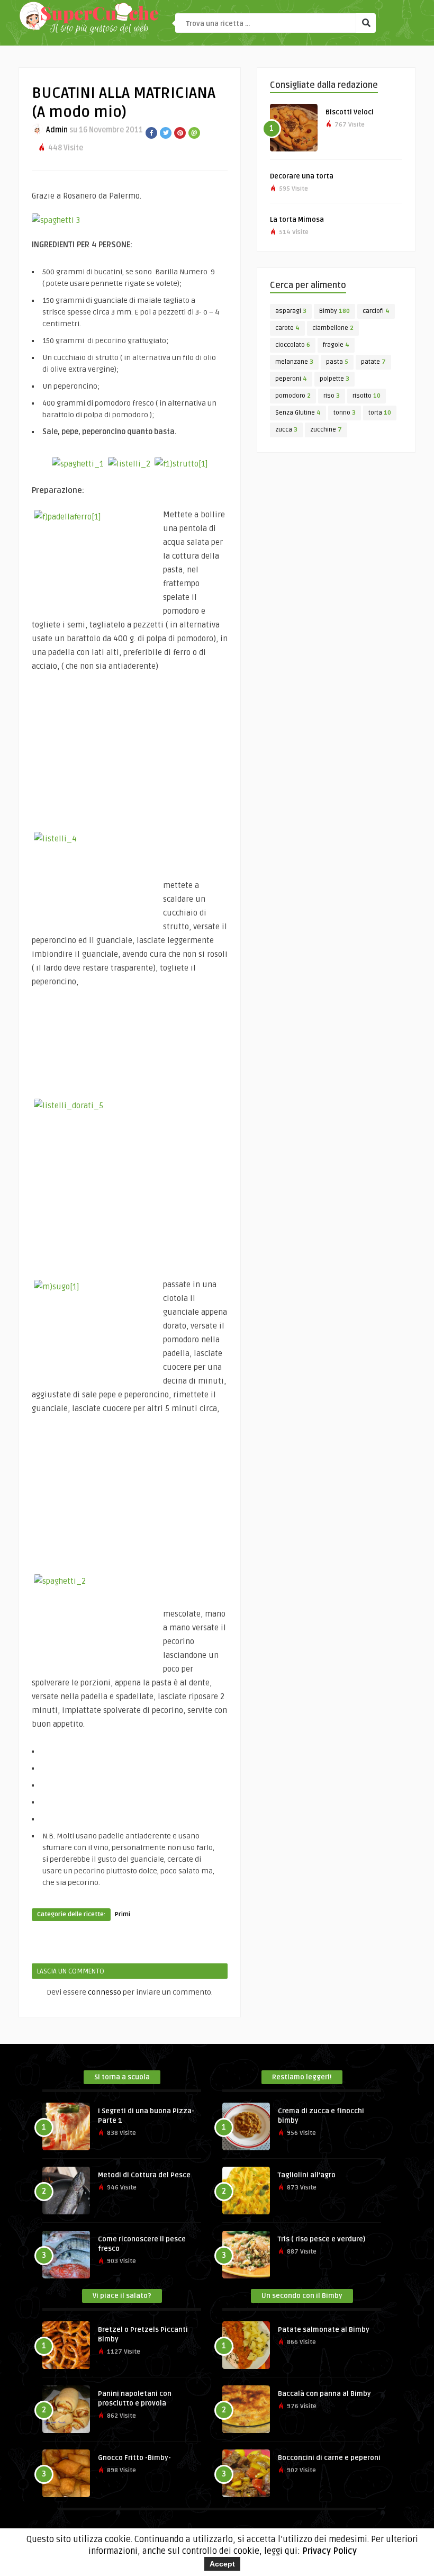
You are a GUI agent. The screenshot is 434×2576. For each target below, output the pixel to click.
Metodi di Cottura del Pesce (144, 2175)
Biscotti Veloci (350, 112)
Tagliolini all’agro (307, 2175)
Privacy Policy (329, 2551)
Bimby (334, 311)
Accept (222, 2564)
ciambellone (333, 328)
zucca (286, 430)
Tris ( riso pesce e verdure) (322, 2239)
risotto (367, 396)
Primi (123, 1914)
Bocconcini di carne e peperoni (329, 2458)
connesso (105, 1992)
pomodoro (293, 396)
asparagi (291, 311)
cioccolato (293, 345)
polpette (334, 379)
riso (332, 396)
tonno (345, 413)
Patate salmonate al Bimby (324, 2330)
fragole (336, 345)
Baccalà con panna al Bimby (324, 2394)
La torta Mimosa (297, 220)
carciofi (376, 311)
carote (287, 328)
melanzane (294, 362)
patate (373, 362)
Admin (57, 130)
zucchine (326, 430)
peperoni (291, 379)
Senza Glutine (298, 413)
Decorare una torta (302, 176)
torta (380, 413)
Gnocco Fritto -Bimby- (134, 2458)
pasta (337, 362)
